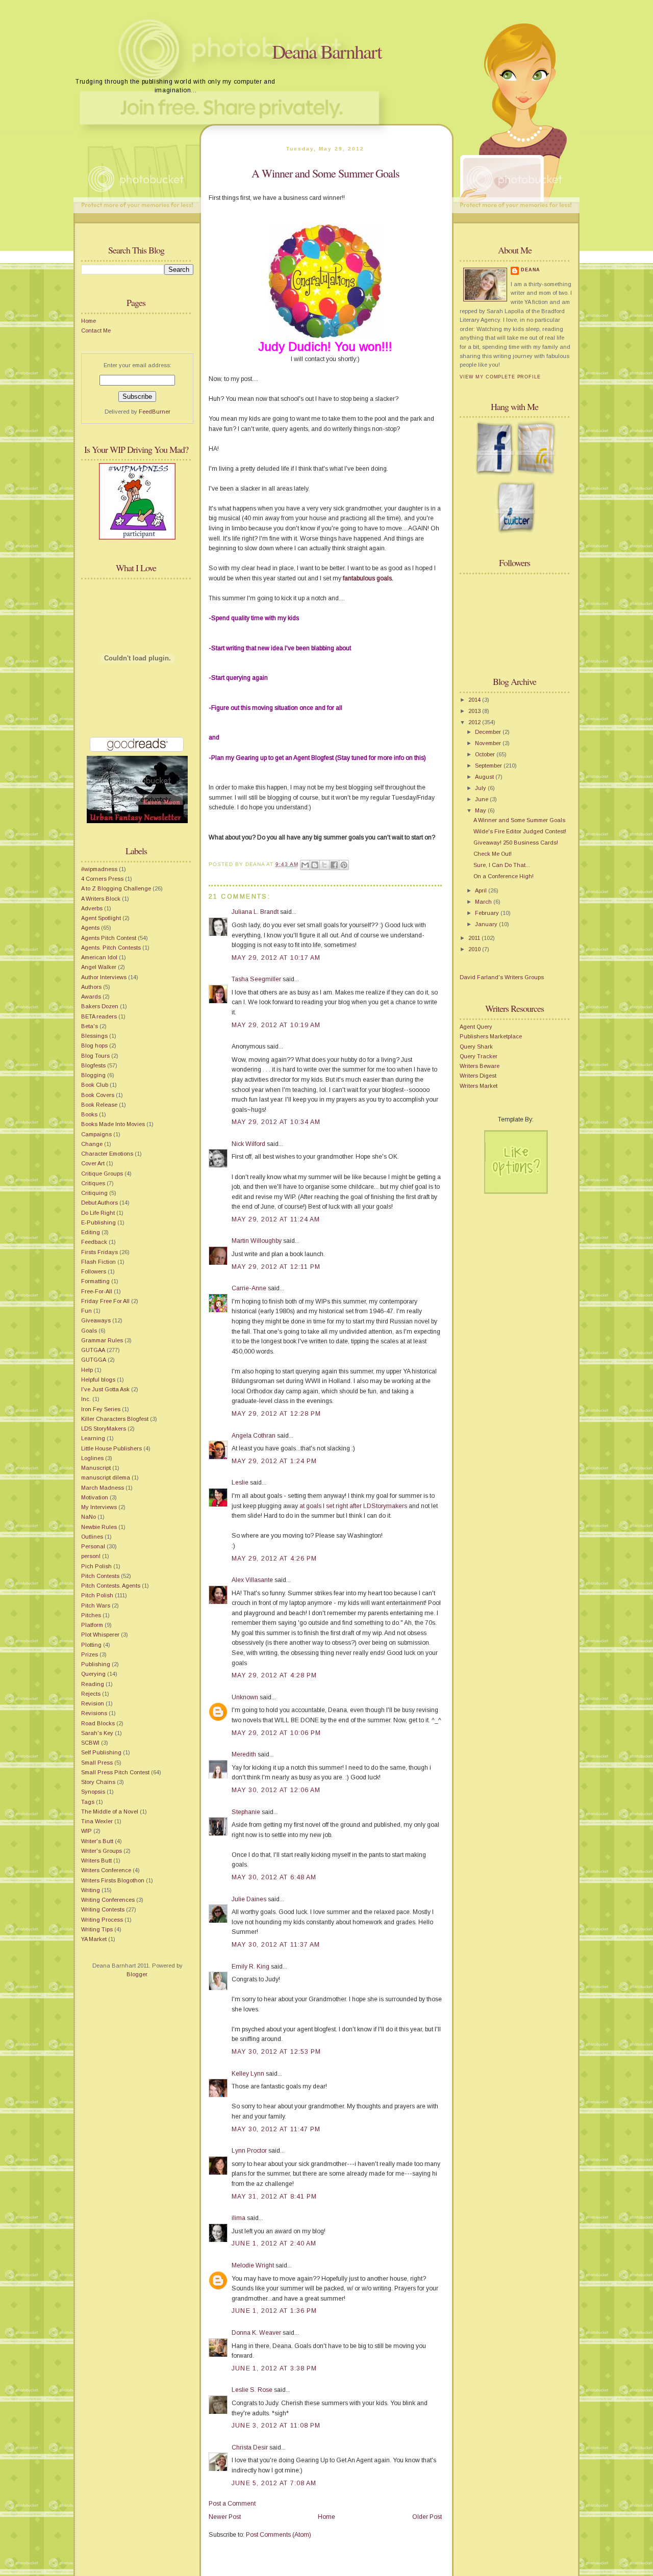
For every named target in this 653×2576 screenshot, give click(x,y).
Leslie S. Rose (252, 2390)
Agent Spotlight (101, 918)
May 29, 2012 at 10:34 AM (276, 1122)
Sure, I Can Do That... (502, 865)
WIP (86, 1831)
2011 (475, 938)
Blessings (94, 1036)
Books (89, 1114)
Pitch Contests (100, 1576)
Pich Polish (96, 1566)
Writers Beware (480, 1066)
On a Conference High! (504, 876)
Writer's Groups (102, 1851)
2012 (475, 722)
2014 (475, 700)
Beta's (90, 1026)
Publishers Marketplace (491, 1036)
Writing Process (102, 1920)
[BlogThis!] (315, 865)
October (486, 754)
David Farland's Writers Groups (502, 977)
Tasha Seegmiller (256, 979)
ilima (238, 2218)
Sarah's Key (97, 1733)
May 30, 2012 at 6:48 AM (274, 1877)
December (489, 732)
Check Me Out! (493, 854)
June (482, 799)
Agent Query (476, 1027)
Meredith (244, 1754)
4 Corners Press (102, 879)
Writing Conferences (108, 1900)
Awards (91, 997)
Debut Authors (99, 1203)
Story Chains (98, 1782)
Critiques (93, 1183)
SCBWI (90, 1743)
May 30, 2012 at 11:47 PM (276, 2129)
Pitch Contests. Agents (111, 1586)
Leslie (241, 1483)
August (485, 777)
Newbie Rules (99, 1527)
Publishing (96, 1664)
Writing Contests (103, 1909)
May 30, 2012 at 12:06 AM (276, 1790)
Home (89, 321)
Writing (91, 1890)
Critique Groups (102, 1174)
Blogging (93, 1075)
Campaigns (96, 1134)
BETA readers (99, 1016)
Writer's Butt (97, 1841)
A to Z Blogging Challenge (116, 888)
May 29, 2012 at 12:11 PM (276, 1267)
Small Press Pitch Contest (115, 1772)
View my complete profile (500, 377)
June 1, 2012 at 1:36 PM (274, 2311)
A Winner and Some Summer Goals (325, 173)
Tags (88, 1802)
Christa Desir (250, 2447)
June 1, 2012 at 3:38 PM (274, 2368)
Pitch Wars (96, 1605)
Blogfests (93, 1065)
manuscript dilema (106, 1477)
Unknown (245, 1697)
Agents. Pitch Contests (111, 948)
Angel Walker (99, 967)
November (489, 743)
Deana (531, 270)
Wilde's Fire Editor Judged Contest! (520, 831)
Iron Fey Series (101, 1409)
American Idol (99, 957)
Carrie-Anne (249, 1288)
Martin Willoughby (257, 1241)
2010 (475, 949)
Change (92, 1144)
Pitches (91, 1615)
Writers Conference (106, 1870)
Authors (91, 987)
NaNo (89, 1517)
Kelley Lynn (248, 2074)
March (484, 902)
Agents (90, 928)
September (489, 766)
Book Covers (98, 1095)
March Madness (103, 1488)
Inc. (86, 1399)
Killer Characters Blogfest (115, 1419)
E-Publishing (98, 1222)
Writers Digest (478, 1076)
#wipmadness (99, 869)
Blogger (137, 1974)
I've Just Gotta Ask (105, 1389)
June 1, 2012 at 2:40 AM (274, 2243)
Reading (93, 1684)
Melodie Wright (253, 2265)
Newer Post (225, 2517)
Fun (86, 1311)
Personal (93, 1546)
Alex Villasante (252, 1580)
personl (91, 1556)
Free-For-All (97, 1291)
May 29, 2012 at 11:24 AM (276, 1219)
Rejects (91, 1694)
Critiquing (94, 1193)
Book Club (95, 1085)
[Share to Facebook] (334, 865)
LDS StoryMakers (104, 1429)
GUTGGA (94, 1360)
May (481, 810)
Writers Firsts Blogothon (113, 1880)
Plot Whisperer (100, 1635)
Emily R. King (250, 1967)
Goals (89, 1331)
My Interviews (99, 1507)
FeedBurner (155, 412)
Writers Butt (96, 1860)
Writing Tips (97, 1929)
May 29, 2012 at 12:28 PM (276, 1414)
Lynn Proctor (249, 2151)
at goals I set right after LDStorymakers (353, 1506)
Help (87, 1370)
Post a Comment (232, 2504)
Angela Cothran (254, 1436)
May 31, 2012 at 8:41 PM (274, 2197)
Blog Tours (95, 1056)
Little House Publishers (111, 1448)
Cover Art (93, 1163)
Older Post (427, 2517)
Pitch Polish (97, 1595)
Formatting (95, 1281)
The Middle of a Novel (110, 1812)
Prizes (90, 1654)
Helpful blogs (98, 1380)
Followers (94, 1271)
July (481, 788)
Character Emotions (107, 1154)
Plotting (91, 1645)
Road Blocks (98, 1723)
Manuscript (96, 1468)
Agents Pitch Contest (109, 938)
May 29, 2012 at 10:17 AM (276, 958)
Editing (91, 1232)
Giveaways (96, 1320)
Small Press (97, 1763)
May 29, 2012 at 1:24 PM (274, 1461)
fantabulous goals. (368, 578)
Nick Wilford (248, 1144)
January (487, 924)
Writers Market (479, 1086)
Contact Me (96, 330)
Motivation (95, 1497)
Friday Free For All (105, 1301)
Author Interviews (104, 977)
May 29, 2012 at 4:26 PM (274, 1559)
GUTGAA (93, 1350)
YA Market (94, 1939)
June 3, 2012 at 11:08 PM (276, 2426)
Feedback (94, 1242)
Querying (93, 1674)
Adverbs (92, 908)
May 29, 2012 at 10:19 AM (276, 1025)
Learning (93, 1438)
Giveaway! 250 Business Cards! (516, 843)
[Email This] (305, 865)
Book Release (99, 1105)
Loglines (92, 1458)
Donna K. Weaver (256, 2333)
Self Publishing (101, 1752)
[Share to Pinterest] (344, 865)
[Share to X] (324, 865)
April (482, 890)
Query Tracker (479, 1056)
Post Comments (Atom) (279, 2535)
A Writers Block (101, 899)
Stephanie (246, 1812)
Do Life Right (98, 1213)
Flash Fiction (98, 1262)
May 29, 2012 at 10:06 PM (276, 1733)
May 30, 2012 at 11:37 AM (276, 1945)
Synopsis (93, 1792)
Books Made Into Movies (113, 1124)
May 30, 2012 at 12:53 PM (276, 2052)
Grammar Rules (102, 1340)
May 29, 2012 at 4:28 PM (274, 1675)
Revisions (94, 1713)
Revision (93, 1703)
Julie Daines (249, 1899)
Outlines (92, 1537)
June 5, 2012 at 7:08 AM (274, 2483)
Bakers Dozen (100, 1006)
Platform (92, 1625)
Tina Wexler (97, 1821)
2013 (475, 711)
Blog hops (94, 1045)
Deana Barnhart (327, 51)
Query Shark (476, 1047)
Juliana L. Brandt (255, 912)
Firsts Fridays (99, 1252)
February (488, 913)
